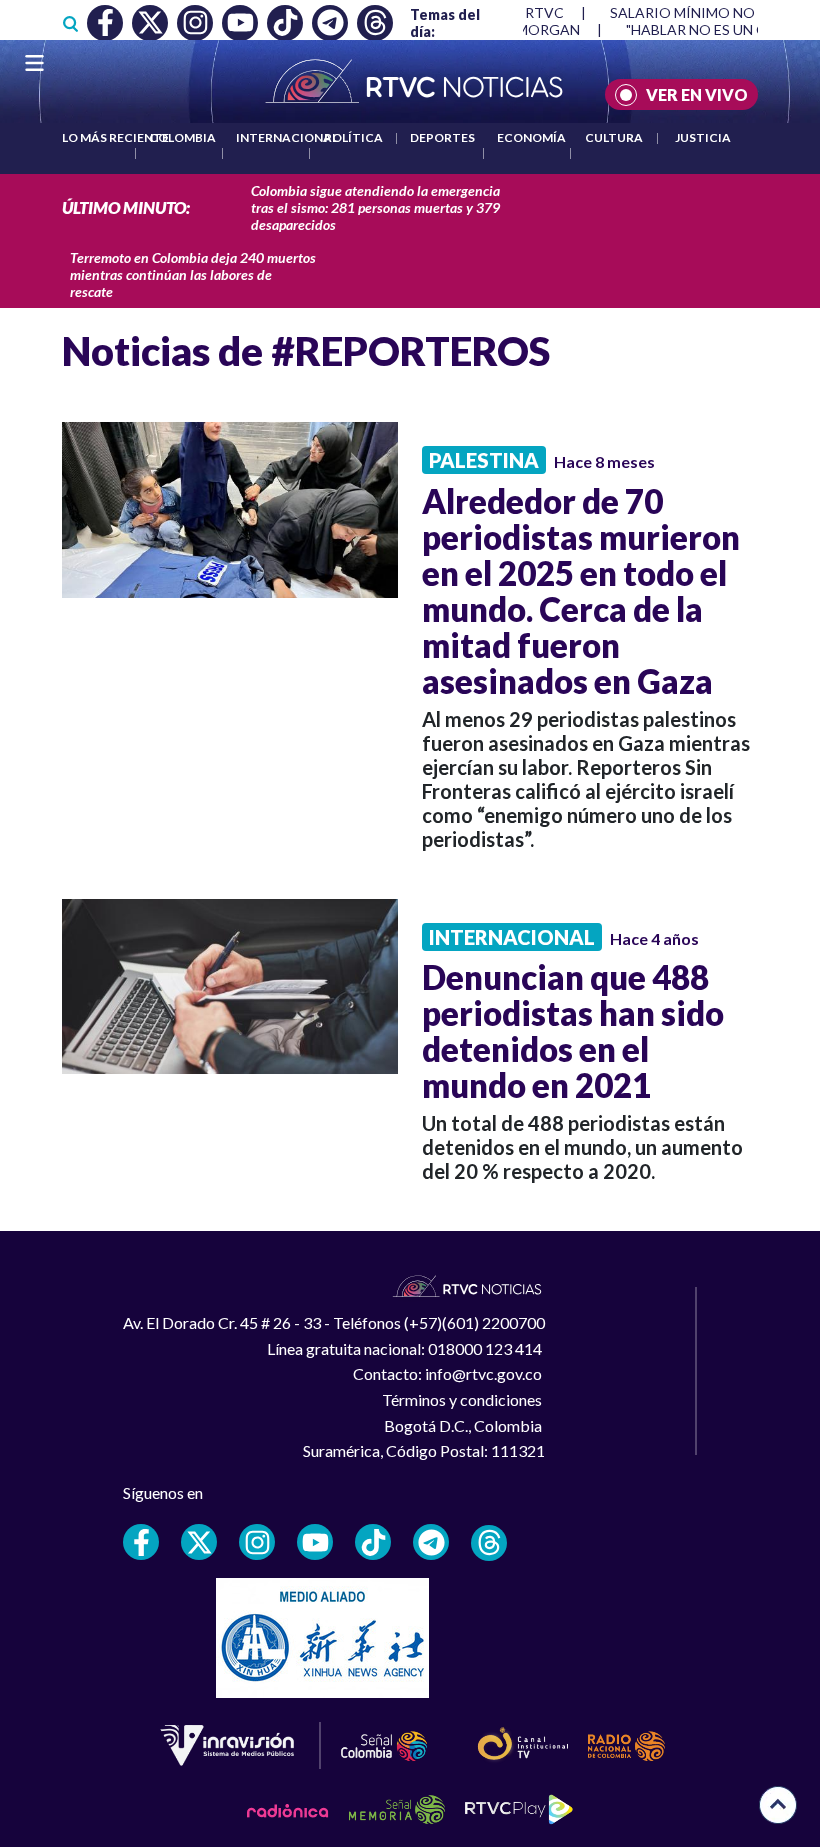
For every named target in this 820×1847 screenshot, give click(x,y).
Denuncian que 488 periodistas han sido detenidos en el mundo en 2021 (573, 1031)
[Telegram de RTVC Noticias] (431, 1542)
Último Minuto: (126, 207)
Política (353, 137)
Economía (531, 137)
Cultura (614, 137)
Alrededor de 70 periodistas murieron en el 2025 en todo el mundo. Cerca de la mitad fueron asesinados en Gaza (581, 591)
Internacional (287, 137)
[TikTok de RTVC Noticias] (373, 1542)
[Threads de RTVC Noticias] (489, 1543)
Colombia (182, 137)
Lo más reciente (115, 137)
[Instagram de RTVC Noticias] (257, 1542)
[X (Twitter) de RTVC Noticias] (199, 1542)
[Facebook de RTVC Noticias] (141, 1542)
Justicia (703, 137)
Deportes (442, 137)
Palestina (484, 460)
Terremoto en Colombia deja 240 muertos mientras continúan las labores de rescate (193, 274)
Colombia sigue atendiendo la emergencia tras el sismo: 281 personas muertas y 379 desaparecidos (375, 207)
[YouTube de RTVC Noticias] (315, 1542)
